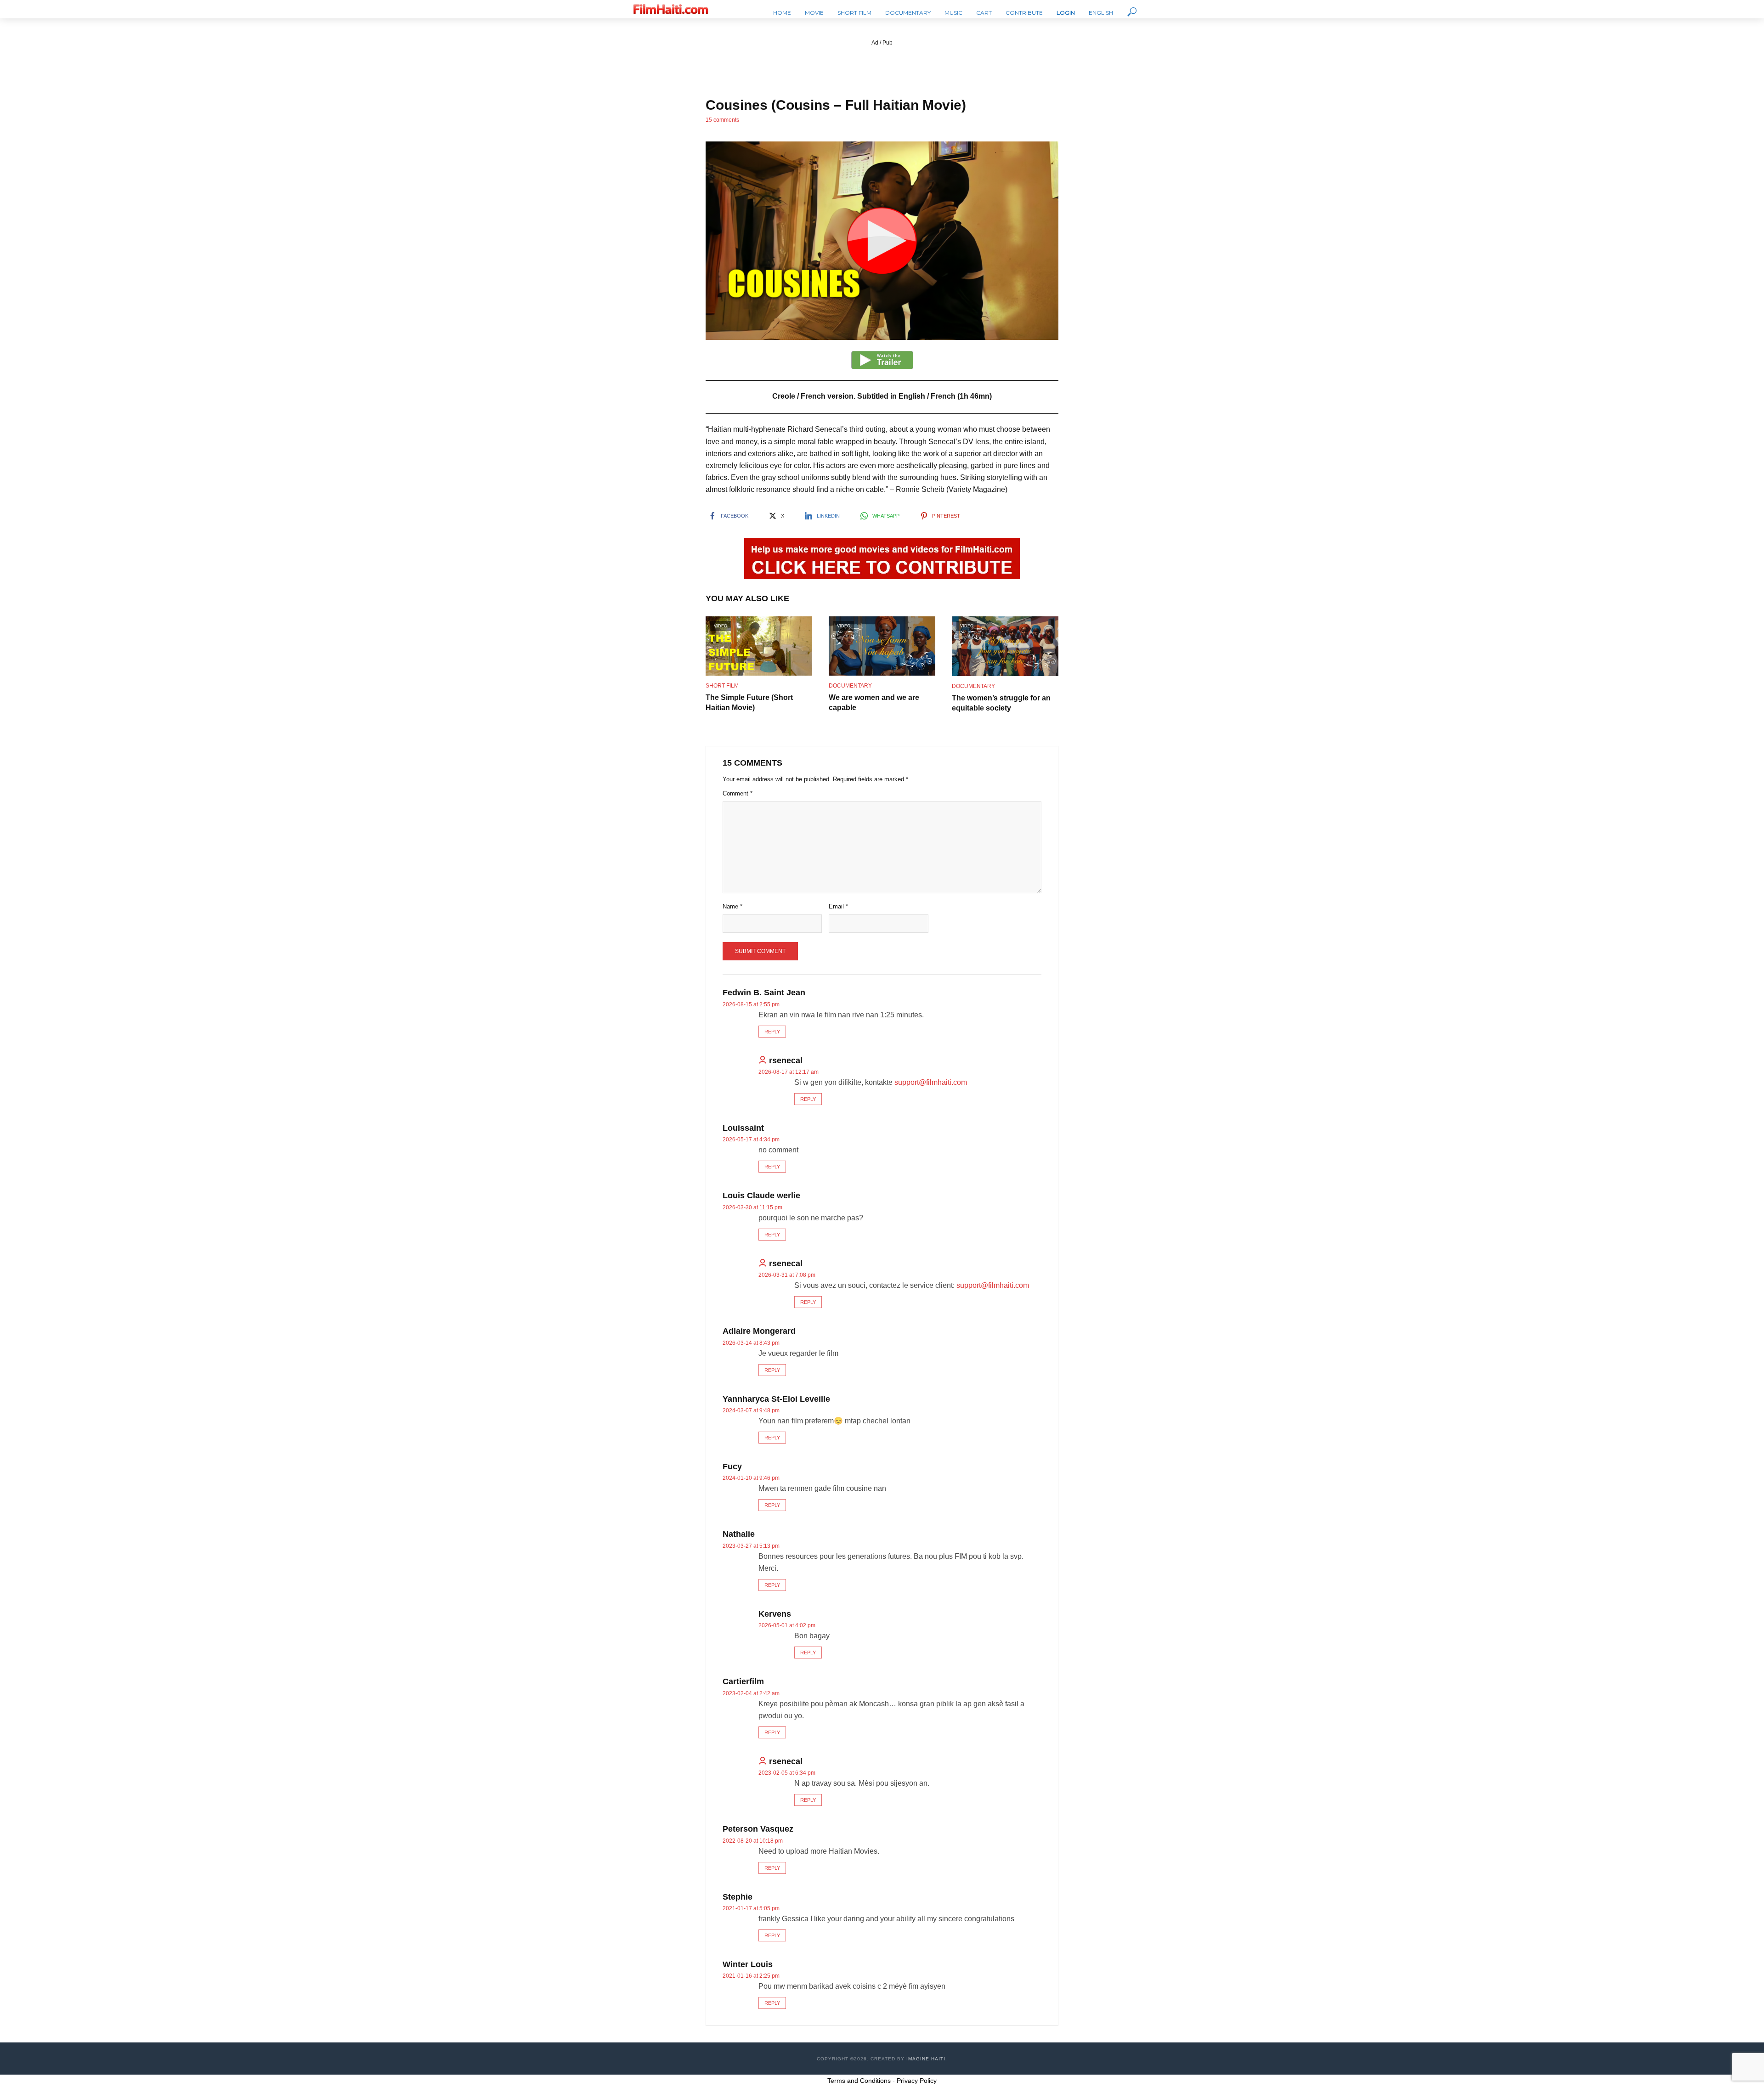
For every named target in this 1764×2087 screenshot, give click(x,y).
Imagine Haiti (926, 2059)
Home (782, 13)
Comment (738, 793)
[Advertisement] (882, 68)
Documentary (908, 13)
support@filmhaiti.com (931, 1082)
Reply (772, 1032)
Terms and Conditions (859, 2081)
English (1101, 13)
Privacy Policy (917, 2081)
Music (953, 13)
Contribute (1024, 13)
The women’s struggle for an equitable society (1001, 703)
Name (732, 906)
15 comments (722, 120)
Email (838, 906)
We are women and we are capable (874, 702)
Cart (984, 13)
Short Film (854, 13)
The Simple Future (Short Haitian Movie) (749, 702)
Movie (814, 13)
